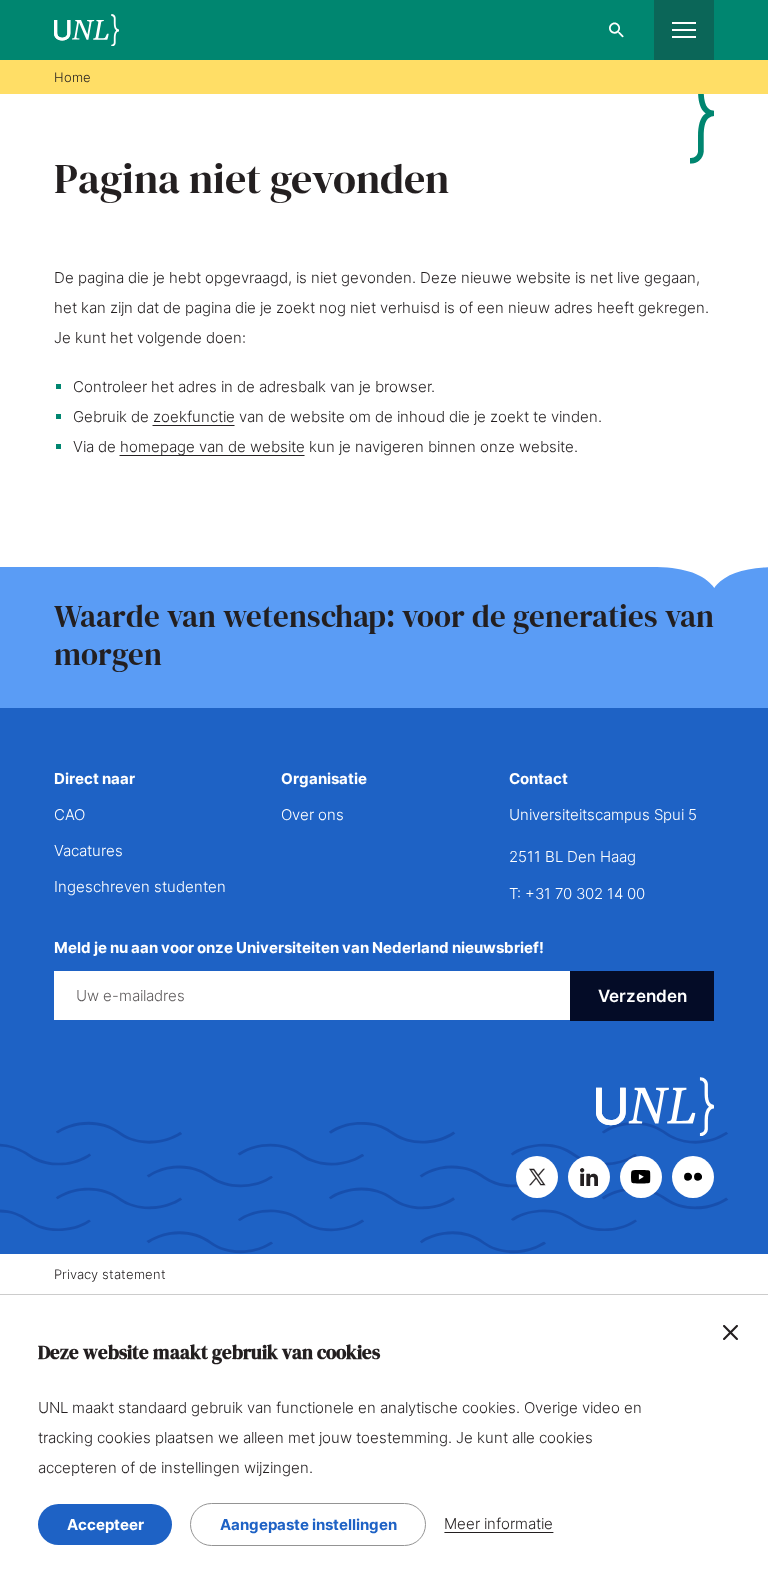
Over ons (312, 814)
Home (72, 77)
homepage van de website (212, 446)
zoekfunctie (194, 416)
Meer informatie (498, 1523)
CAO (69, 814)
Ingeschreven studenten (140, 886)
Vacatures (88, 850)
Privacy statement (110, 1274)
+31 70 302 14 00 (585, 893)
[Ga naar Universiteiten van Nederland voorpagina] (86, 30)
